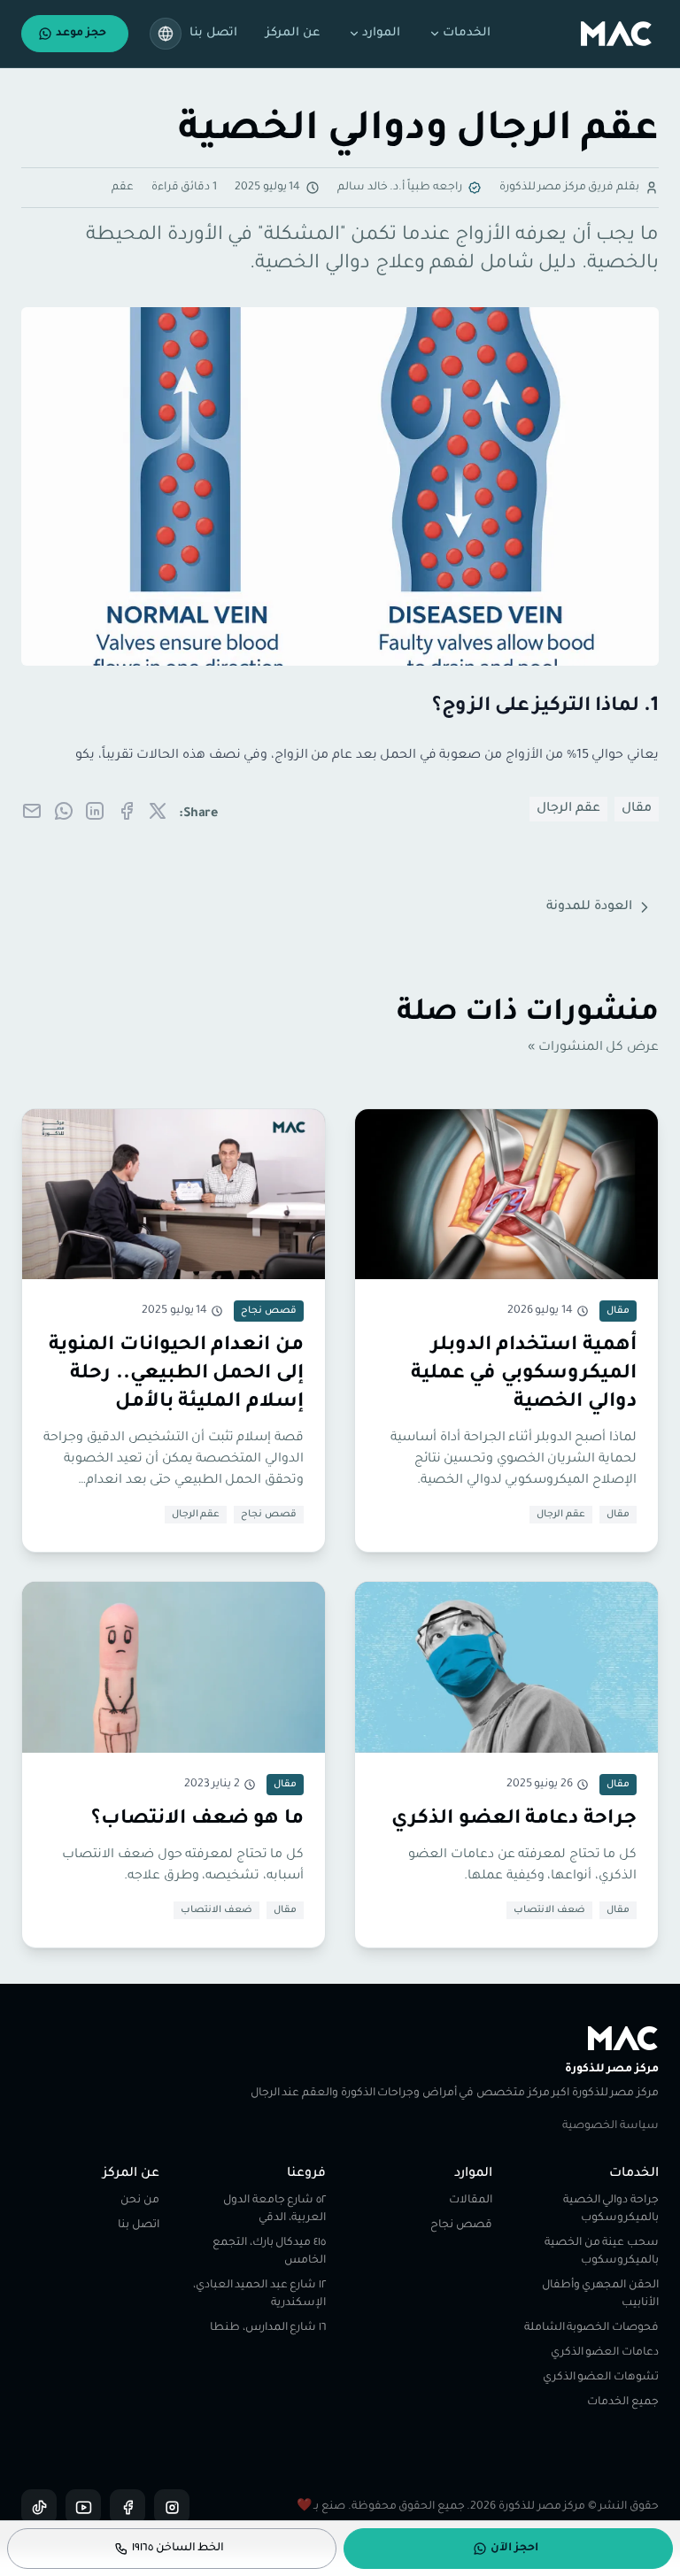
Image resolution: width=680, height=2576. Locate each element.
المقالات (471, 2201)
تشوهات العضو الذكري (601, 2378)
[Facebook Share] (127, 811)
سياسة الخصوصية (610, 2126)
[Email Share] (32, 811)
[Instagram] (172, 2507)
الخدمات (467, 33)
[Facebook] (127, 2507)
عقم (123, 188)
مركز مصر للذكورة (612, 2070)
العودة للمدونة (589, 907)
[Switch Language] (166, 34)
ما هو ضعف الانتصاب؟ (197, 1820)
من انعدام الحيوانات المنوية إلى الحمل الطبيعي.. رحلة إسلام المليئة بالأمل (176, 1375)
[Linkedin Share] (95, 811)
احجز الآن (514, 2549)
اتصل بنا (213, 33)
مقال (637, 809)
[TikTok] (39, 2507)
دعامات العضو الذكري (605, 2353)
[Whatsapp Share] (64, 811)
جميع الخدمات (623, 2402)
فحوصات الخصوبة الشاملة (591, 2328)
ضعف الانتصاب (549, 1910)
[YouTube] (83, 2507)
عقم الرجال (568, 809)
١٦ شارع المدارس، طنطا (268, 2328)
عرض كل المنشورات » (593, 1048)
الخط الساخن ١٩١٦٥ (178, 2549)
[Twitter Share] (158, 811)
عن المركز (293, 33)
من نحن (140, 2201)
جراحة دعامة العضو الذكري (514, 1820)
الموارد (381, 33)
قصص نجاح (269, 1515)
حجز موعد (81, 34)
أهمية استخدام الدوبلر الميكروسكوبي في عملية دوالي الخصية (524, 1375)
